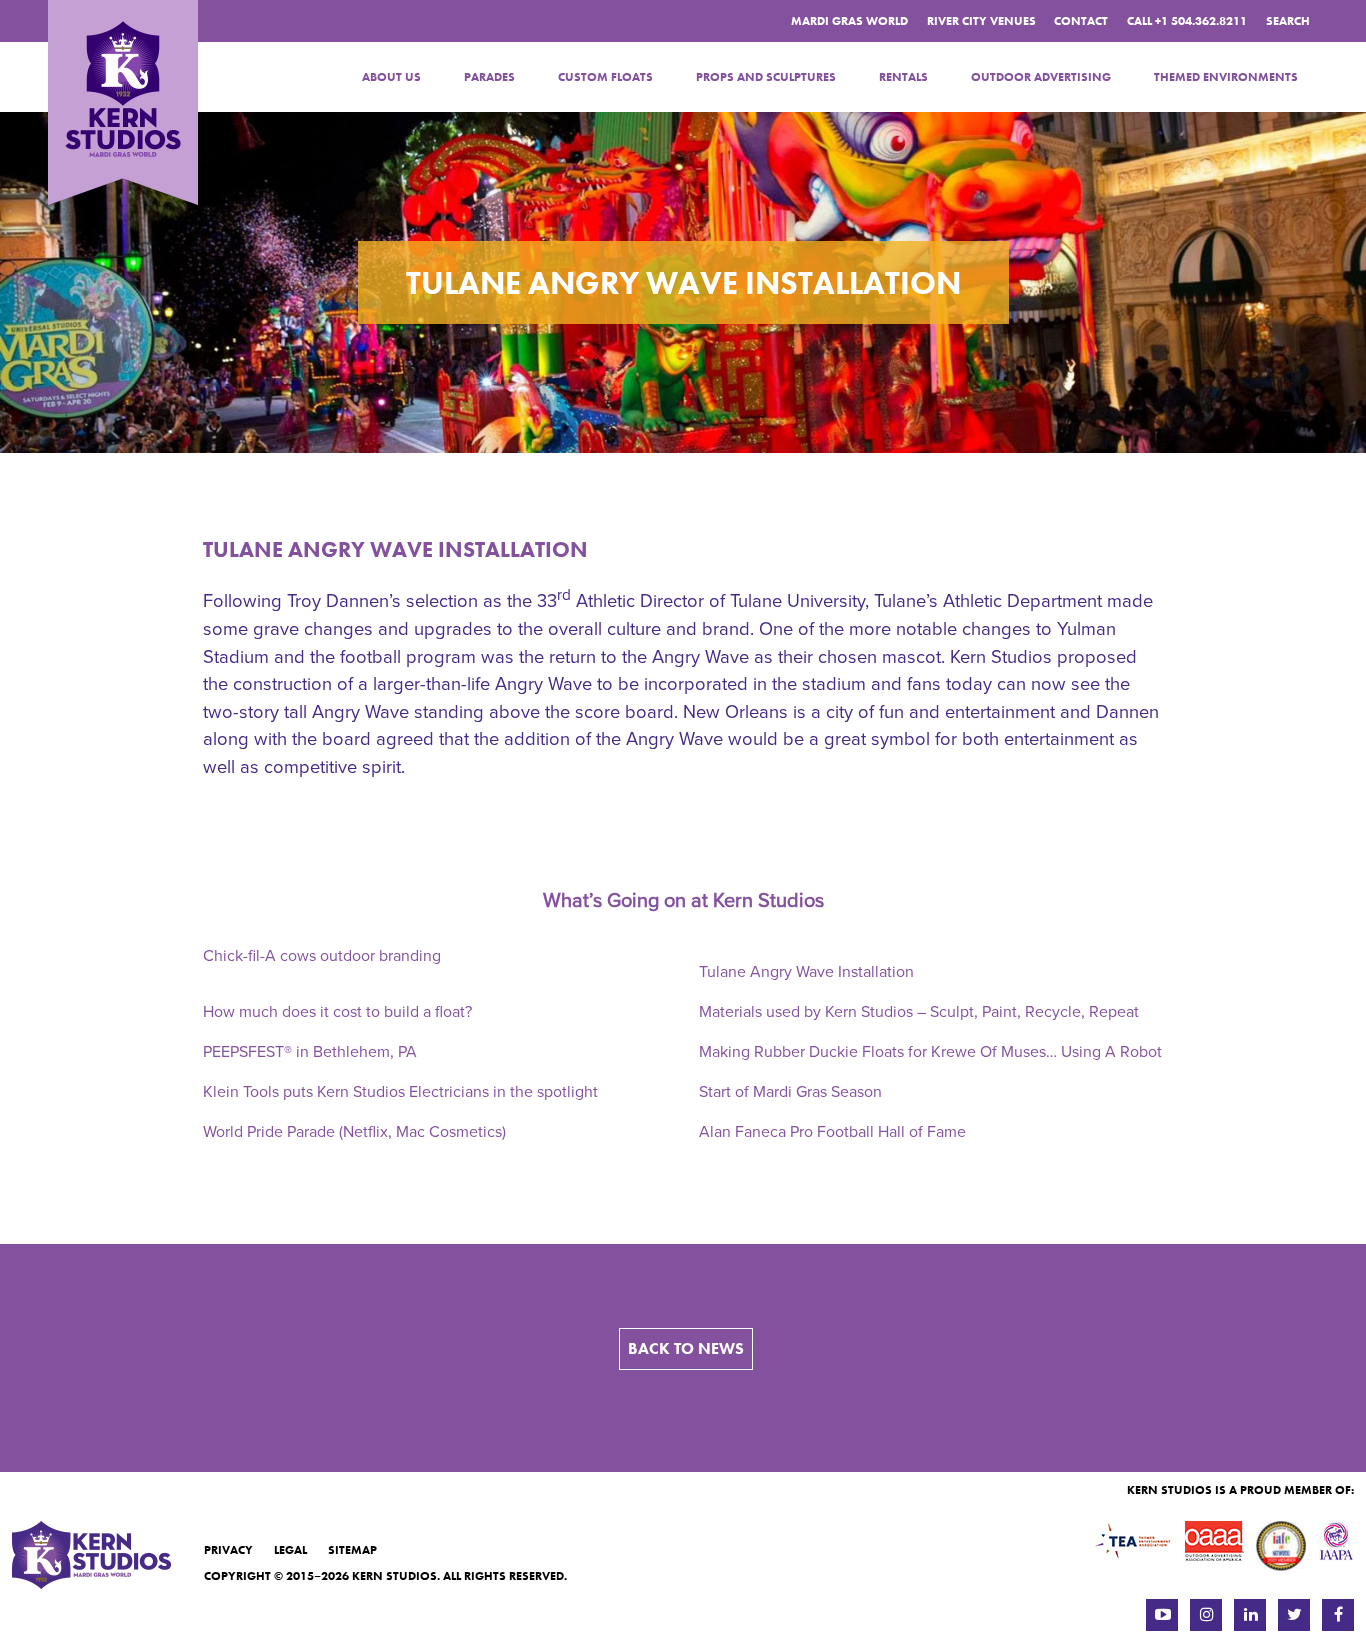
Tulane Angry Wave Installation (395, 549)
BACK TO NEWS (686, 1348)
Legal (290, 1550)
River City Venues (981, 21)
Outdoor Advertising (1041, 77)
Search (1288, 21)
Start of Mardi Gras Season (790, 1092)
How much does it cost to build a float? (337, 1012)
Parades (489, 77)
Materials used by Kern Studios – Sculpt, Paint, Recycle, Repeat (919, 1012)
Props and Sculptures (766, 77)
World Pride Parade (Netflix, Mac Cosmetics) (354, 1132)
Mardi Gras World (849, 21)
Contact (1081, 21)
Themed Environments (1226, 77)
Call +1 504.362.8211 (1187, 21)
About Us (391, 77)
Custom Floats (605, 77)
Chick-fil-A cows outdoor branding (322, 956)
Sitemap (352, 1550)
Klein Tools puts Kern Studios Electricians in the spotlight (400, 1092)
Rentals (903, 77)
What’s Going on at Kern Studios (683, 901)
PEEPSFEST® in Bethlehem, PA (310, 1052)
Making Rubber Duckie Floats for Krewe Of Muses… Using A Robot (930, 1052)
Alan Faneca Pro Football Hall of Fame (832, 1132)
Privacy (228, 1550)
